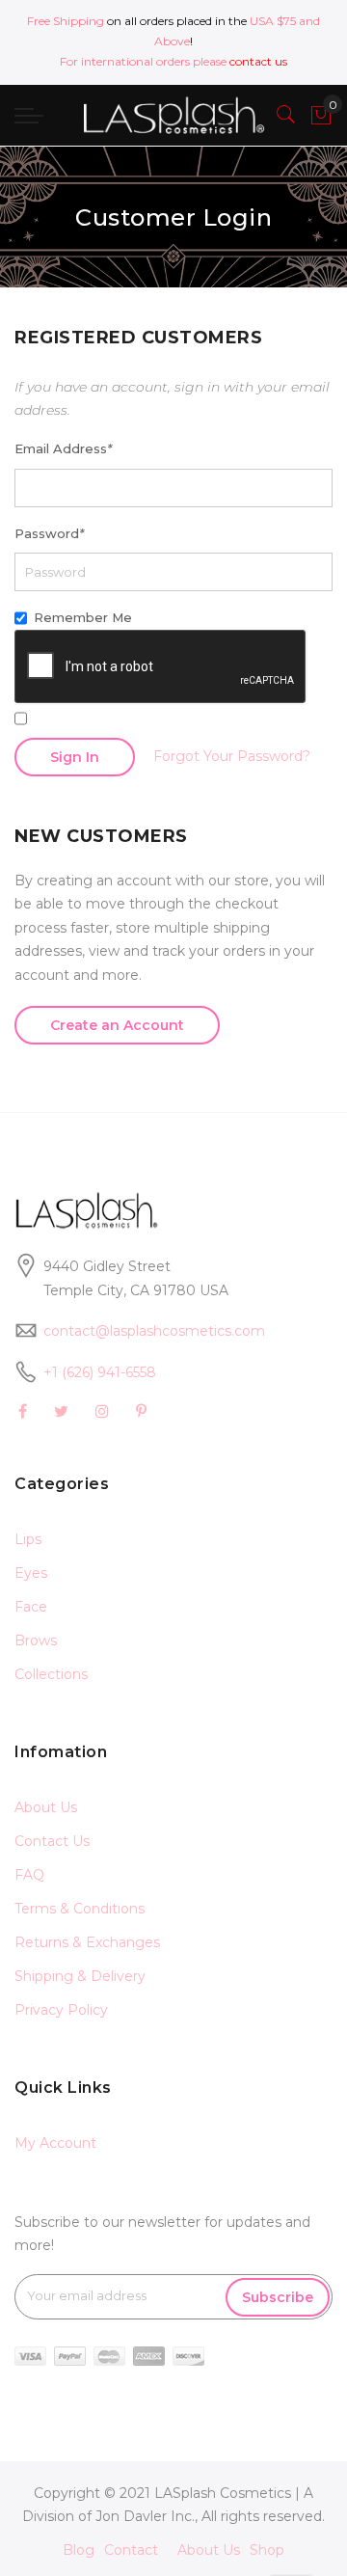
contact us (258, 61)
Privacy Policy (61, 2010)
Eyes (31, 1573)
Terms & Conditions (80, 1909)
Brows (36, 1641)
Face (31, 1607)
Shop (267, 2550)
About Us (46, 1807)
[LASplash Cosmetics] (173, 115)
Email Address (63, 448)
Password (49, 533)
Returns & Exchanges (87, 1942)
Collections (51, 1674)
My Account (55, 2143)
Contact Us (52, 1841)
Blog (79, 2550)
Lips (28, 1539)
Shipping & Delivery (80, 1976)
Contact (131, 2550)
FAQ (29, 1875)
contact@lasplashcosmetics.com (154, 1331)
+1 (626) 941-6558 (100, 1372)
